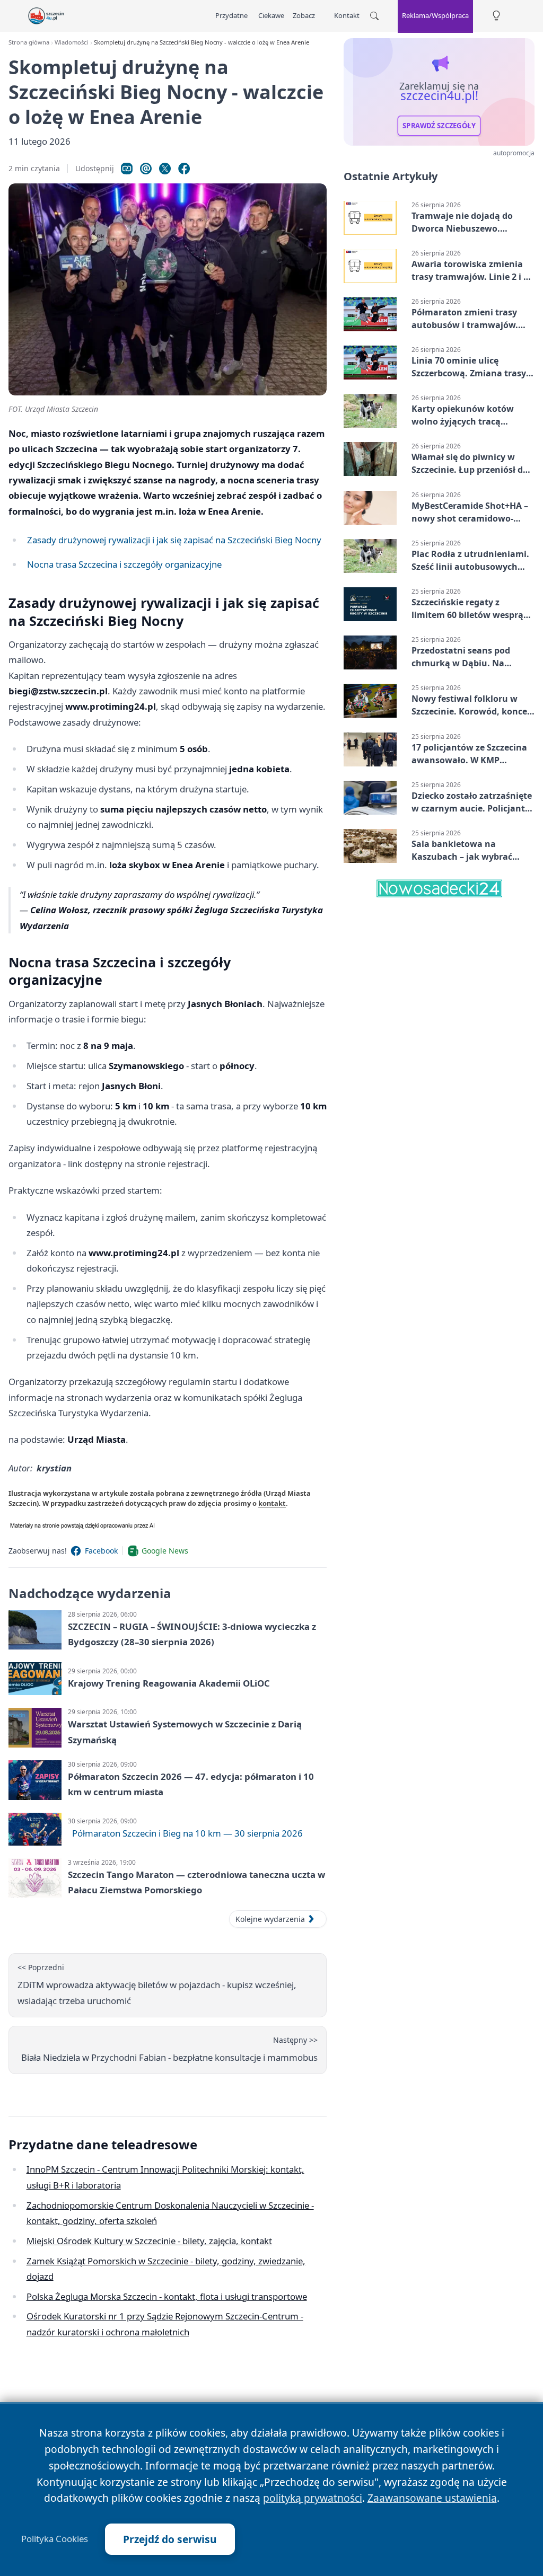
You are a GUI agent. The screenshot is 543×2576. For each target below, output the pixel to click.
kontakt (272, 1503)
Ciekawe (271, 15)
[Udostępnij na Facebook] (184, 169)
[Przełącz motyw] (496, 16)
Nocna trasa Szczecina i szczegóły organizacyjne (124, 564)
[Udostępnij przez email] (146, 169)
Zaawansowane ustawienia (432, 2498)
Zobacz (304, 15)
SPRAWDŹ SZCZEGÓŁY (439, 126)
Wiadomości (71, 42)
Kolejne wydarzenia (270, 1919)
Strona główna (29, 42)
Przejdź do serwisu (170, 2539)
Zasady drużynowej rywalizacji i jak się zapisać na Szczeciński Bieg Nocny (174, 540)
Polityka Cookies (55, 2539)
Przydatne (231, 15)
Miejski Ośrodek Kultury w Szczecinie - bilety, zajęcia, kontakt (149, 2241)
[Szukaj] (374, 16)
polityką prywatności (313, 2498)
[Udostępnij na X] (165, 169)
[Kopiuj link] (127, 169)
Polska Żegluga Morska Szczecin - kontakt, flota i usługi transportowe (167, 2296)
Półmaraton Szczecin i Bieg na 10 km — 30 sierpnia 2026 (187, 1833)
